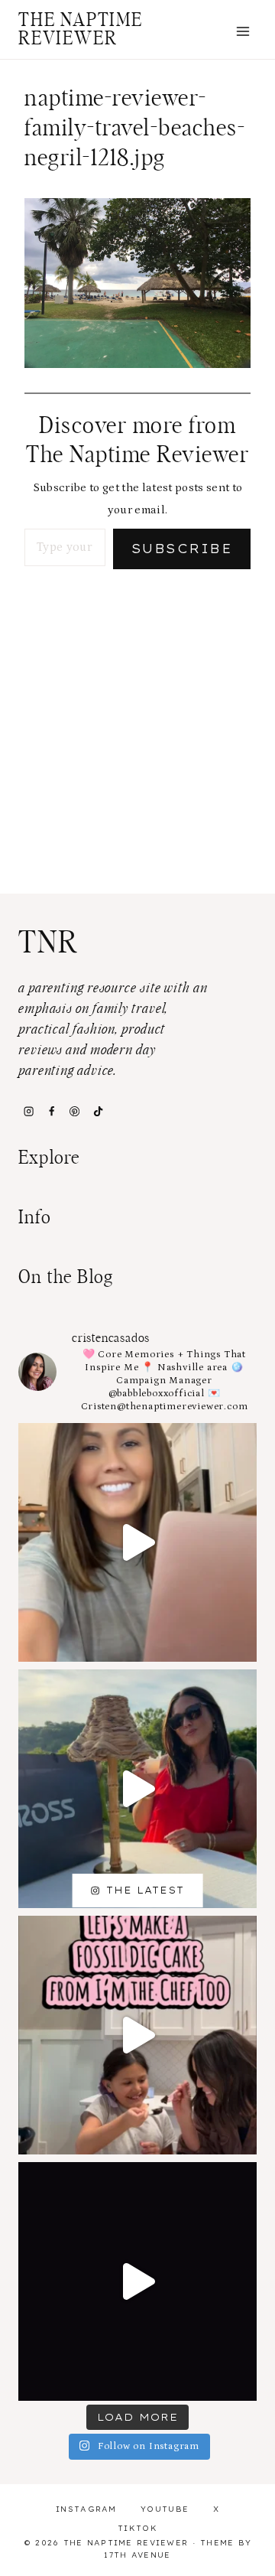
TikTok (137, 2528)
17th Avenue (137, 2555)
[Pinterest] (75, 1111)
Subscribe (182, 549)
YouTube (165, 2509)
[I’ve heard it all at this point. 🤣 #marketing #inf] (137, 1542)
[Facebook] (51, 1111)
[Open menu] (243, 31)
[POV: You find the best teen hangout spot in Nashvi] (137, 2281)
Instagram (86, 2509)
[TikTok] (98, 1111)
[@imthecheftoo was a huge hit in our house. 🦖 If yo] (137, 2035)
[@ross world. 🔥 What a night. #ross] (137, 1789)
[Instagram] (28, 1111)
